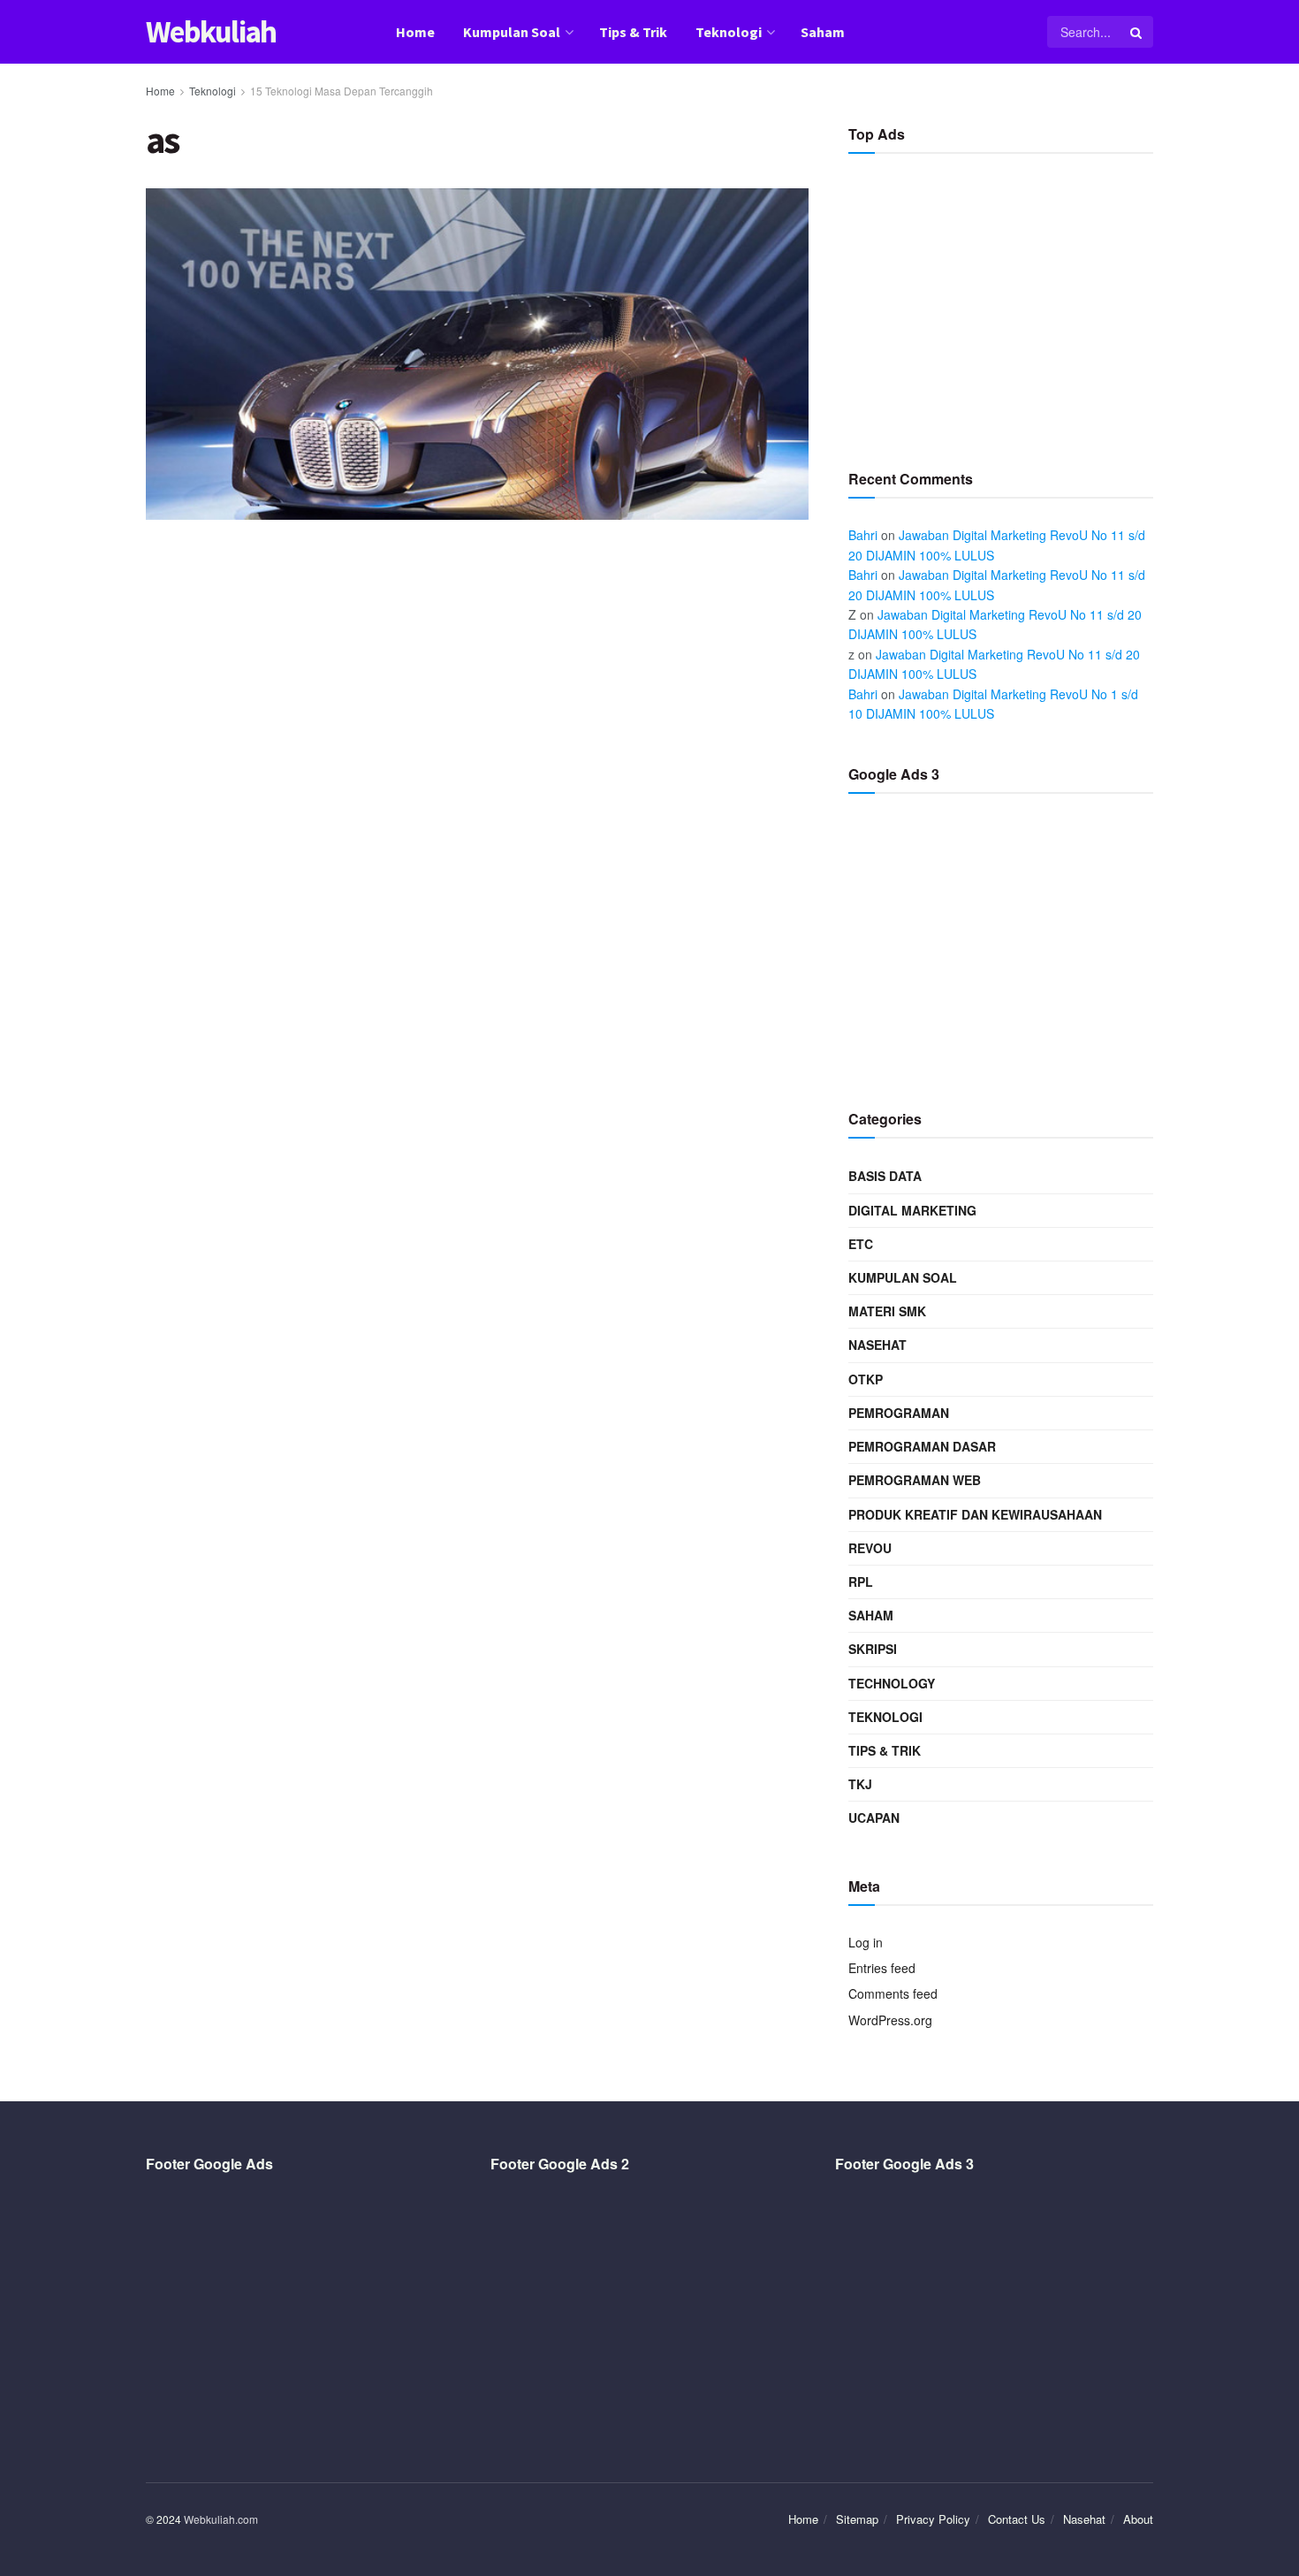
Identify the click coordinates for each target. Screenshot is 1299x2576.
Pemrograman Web (915, 1480)
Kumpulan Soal (512, 32)
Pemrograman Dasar (922, 1446)
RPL (861, 1581)
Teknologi (729, 32)
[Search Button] (1137, 32)
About (1138, 2519)
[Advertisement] (1001, 304)
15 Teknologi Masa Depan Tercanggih (342, 91)
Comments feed (893, 1993)
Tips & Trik (633, 32)
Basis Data (885, 1176)
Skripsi (873, 1649)
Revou (870, 1548)
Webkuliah (211, 32)
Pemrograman (899, 1413)
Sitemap (857, 2519)
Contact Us (1017, 2519)
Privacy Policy (933, 2519)
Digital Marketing (912, 1210)
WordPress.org (890, 2020)
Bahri (863, 535)
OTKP (866, 1379)
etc (861, 1244)
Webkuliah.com (221, 2519)
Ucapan (874, 1818)
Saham (823, 32)
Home (415, 32)
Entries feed (882, 1968)
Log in (866, 1942)
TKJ (860, 1784)
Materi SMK (887, 1311)
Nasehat (877, 1345)
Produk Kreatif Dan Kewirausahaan (975, 1514)
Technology (892, 1683)
